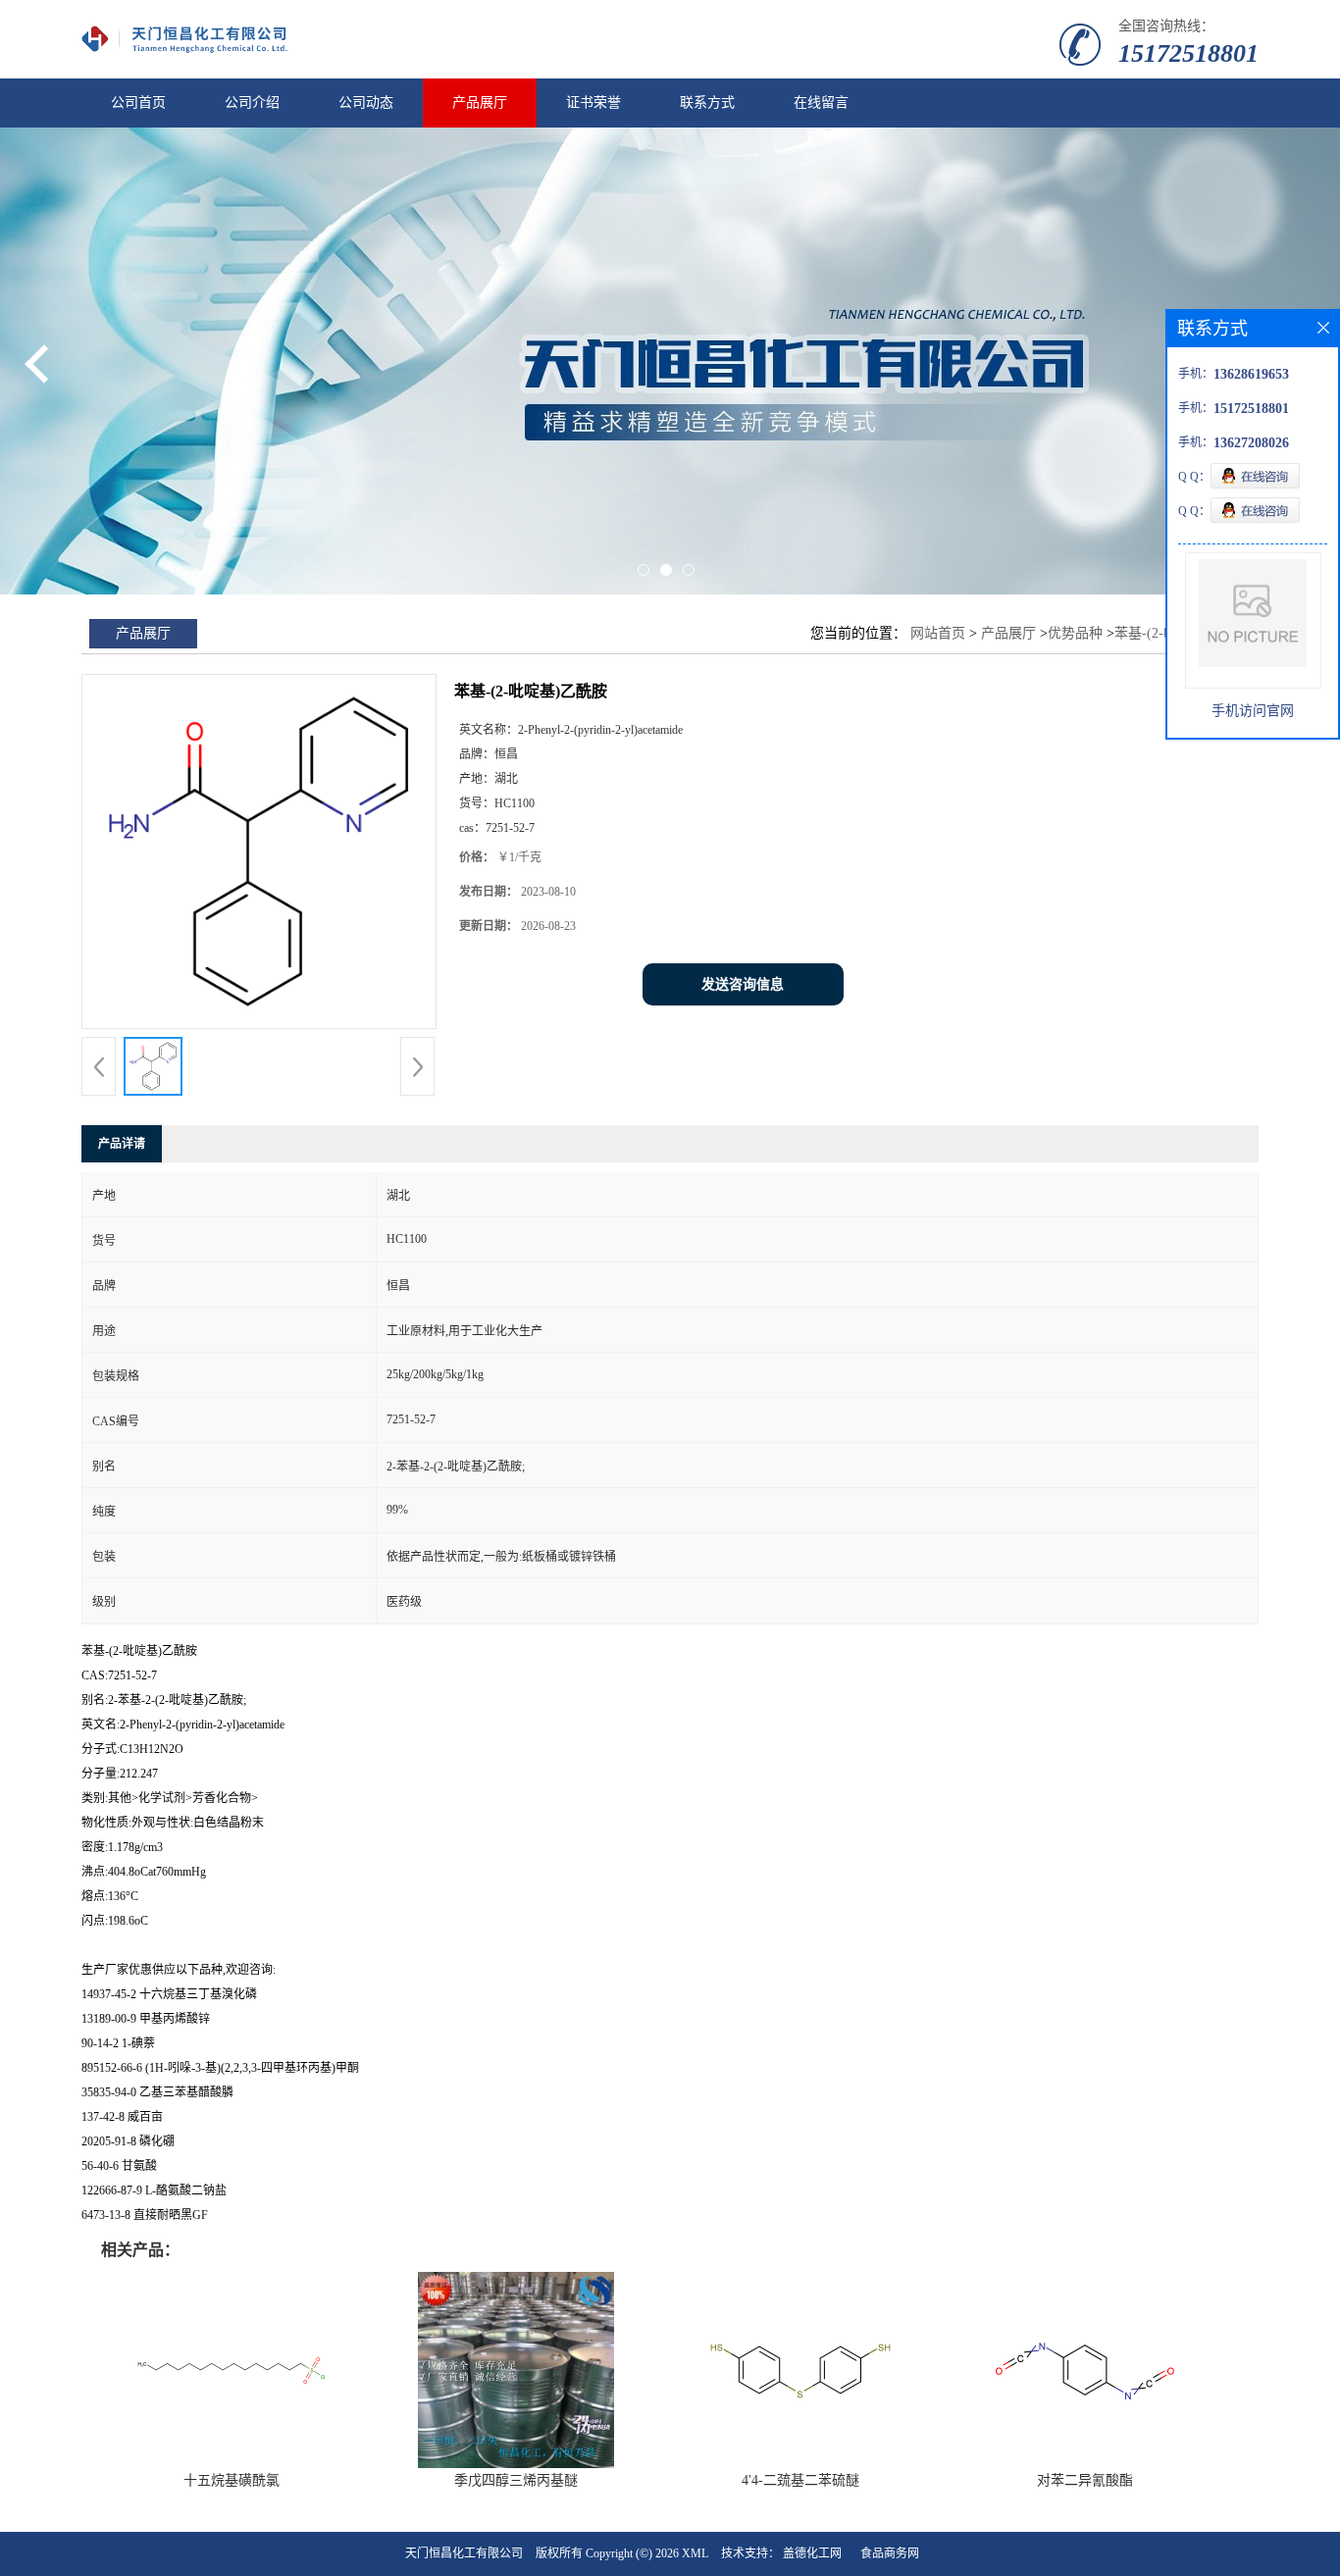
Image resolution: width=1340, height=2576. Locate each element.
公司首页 (138, 103)
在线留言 (821, 103)
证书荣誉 (593, 103)
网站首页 (938, 633)
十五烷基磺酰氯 (232, 2480)
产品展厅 (480, 103)
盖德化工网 (812, 2553)
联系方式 (707, 103)
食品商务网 (890, 2553)
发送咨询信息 (743, 984)
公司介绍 (252, 103)
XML (695, 2553)
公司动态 (366, 103)
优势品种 (1075, 633)
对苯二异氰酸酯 (1085, 2480)
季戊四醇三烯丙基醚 (516, 2480)
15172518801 (1188, 53)
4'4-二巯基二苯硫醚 (800, 2480)
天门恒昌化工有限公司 (464, 2553)
